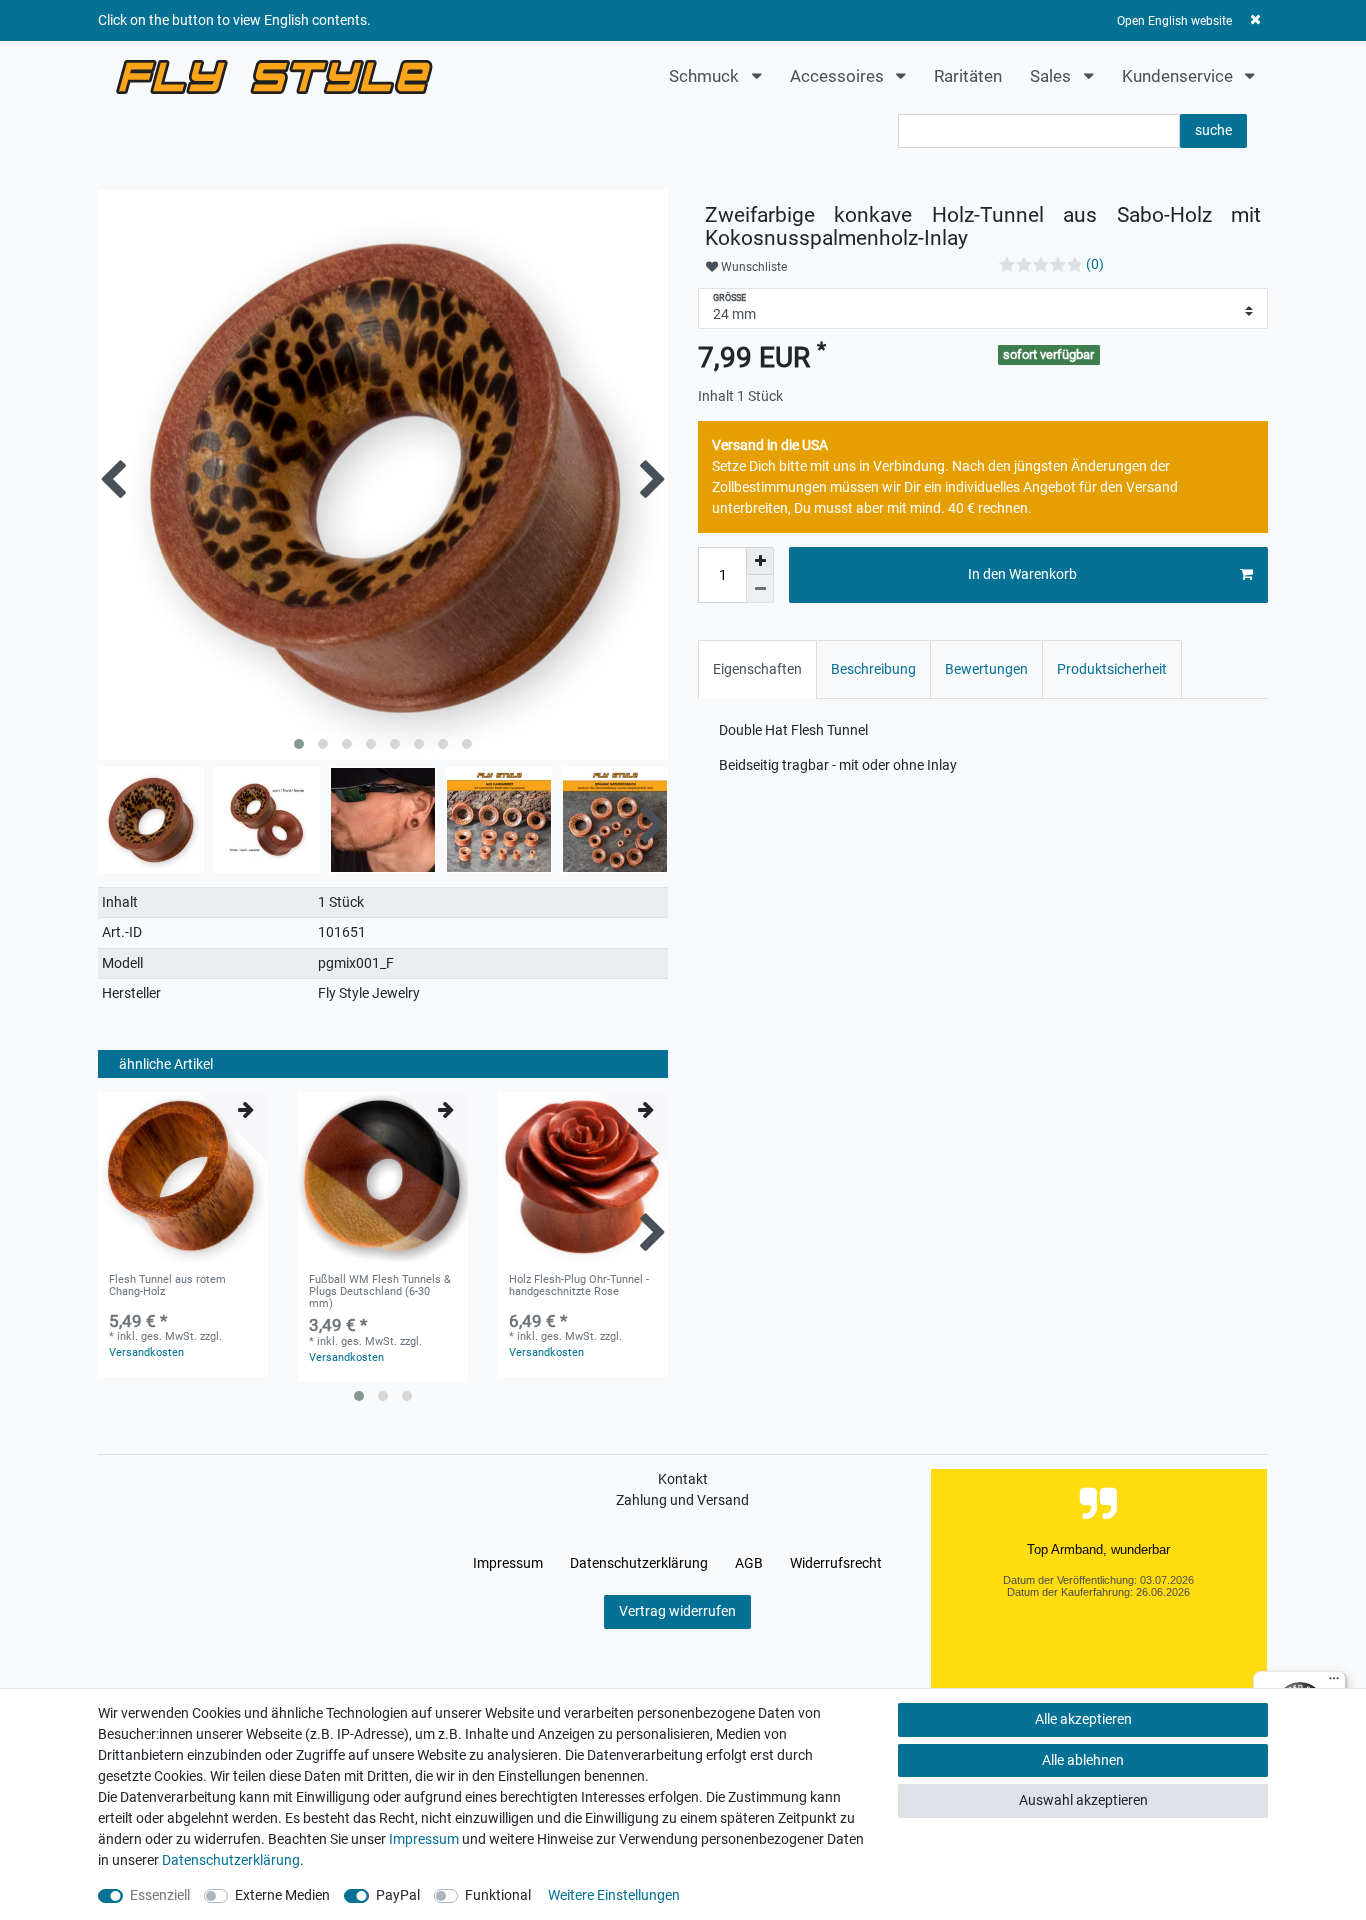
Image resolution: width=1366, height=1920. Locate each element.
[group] (383, 1177)
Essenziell (160, 1895)
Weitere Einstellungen (614, 1895)
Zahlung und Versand (682, 1500)
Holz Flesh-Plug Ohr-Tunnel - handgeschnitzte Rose (579, 1286)
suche (1213, 130)
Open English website (1174, 21)
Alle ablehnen (1083, 1760)
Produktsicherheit (1112, 669)
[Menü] (1334, 1683)
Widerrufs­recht (836, 1563)
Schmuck (706, 76)
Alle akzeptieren (1083, 1719)
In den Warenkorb (1022, 574)
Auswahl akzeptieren (1083, 1800)
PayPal (398, 1895)
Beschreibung (873, 669)
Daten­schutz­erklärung (639, 1563)
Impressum (508, 1563)
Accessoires (839, 76)
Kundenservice (1179, 76)
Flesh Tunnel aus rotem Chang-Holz (167, 1286)
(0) (1095, 264)
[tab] (757, 669)
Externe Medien (282, 1895)
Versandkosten (146, 1352)
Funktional (498, 1895)
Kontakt (683, 1479)
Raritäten (968, 76)
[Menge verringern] (760, 589)
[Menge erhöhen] (760, 561)
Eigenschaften (757, 669)
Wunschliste (752, 267)
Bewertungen (986, 669)
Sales (1052, 76)
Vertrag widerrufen (677, 1611)
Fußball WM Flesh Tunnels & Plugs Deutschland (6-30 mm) (380, 1292)
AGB (749, 1563)
